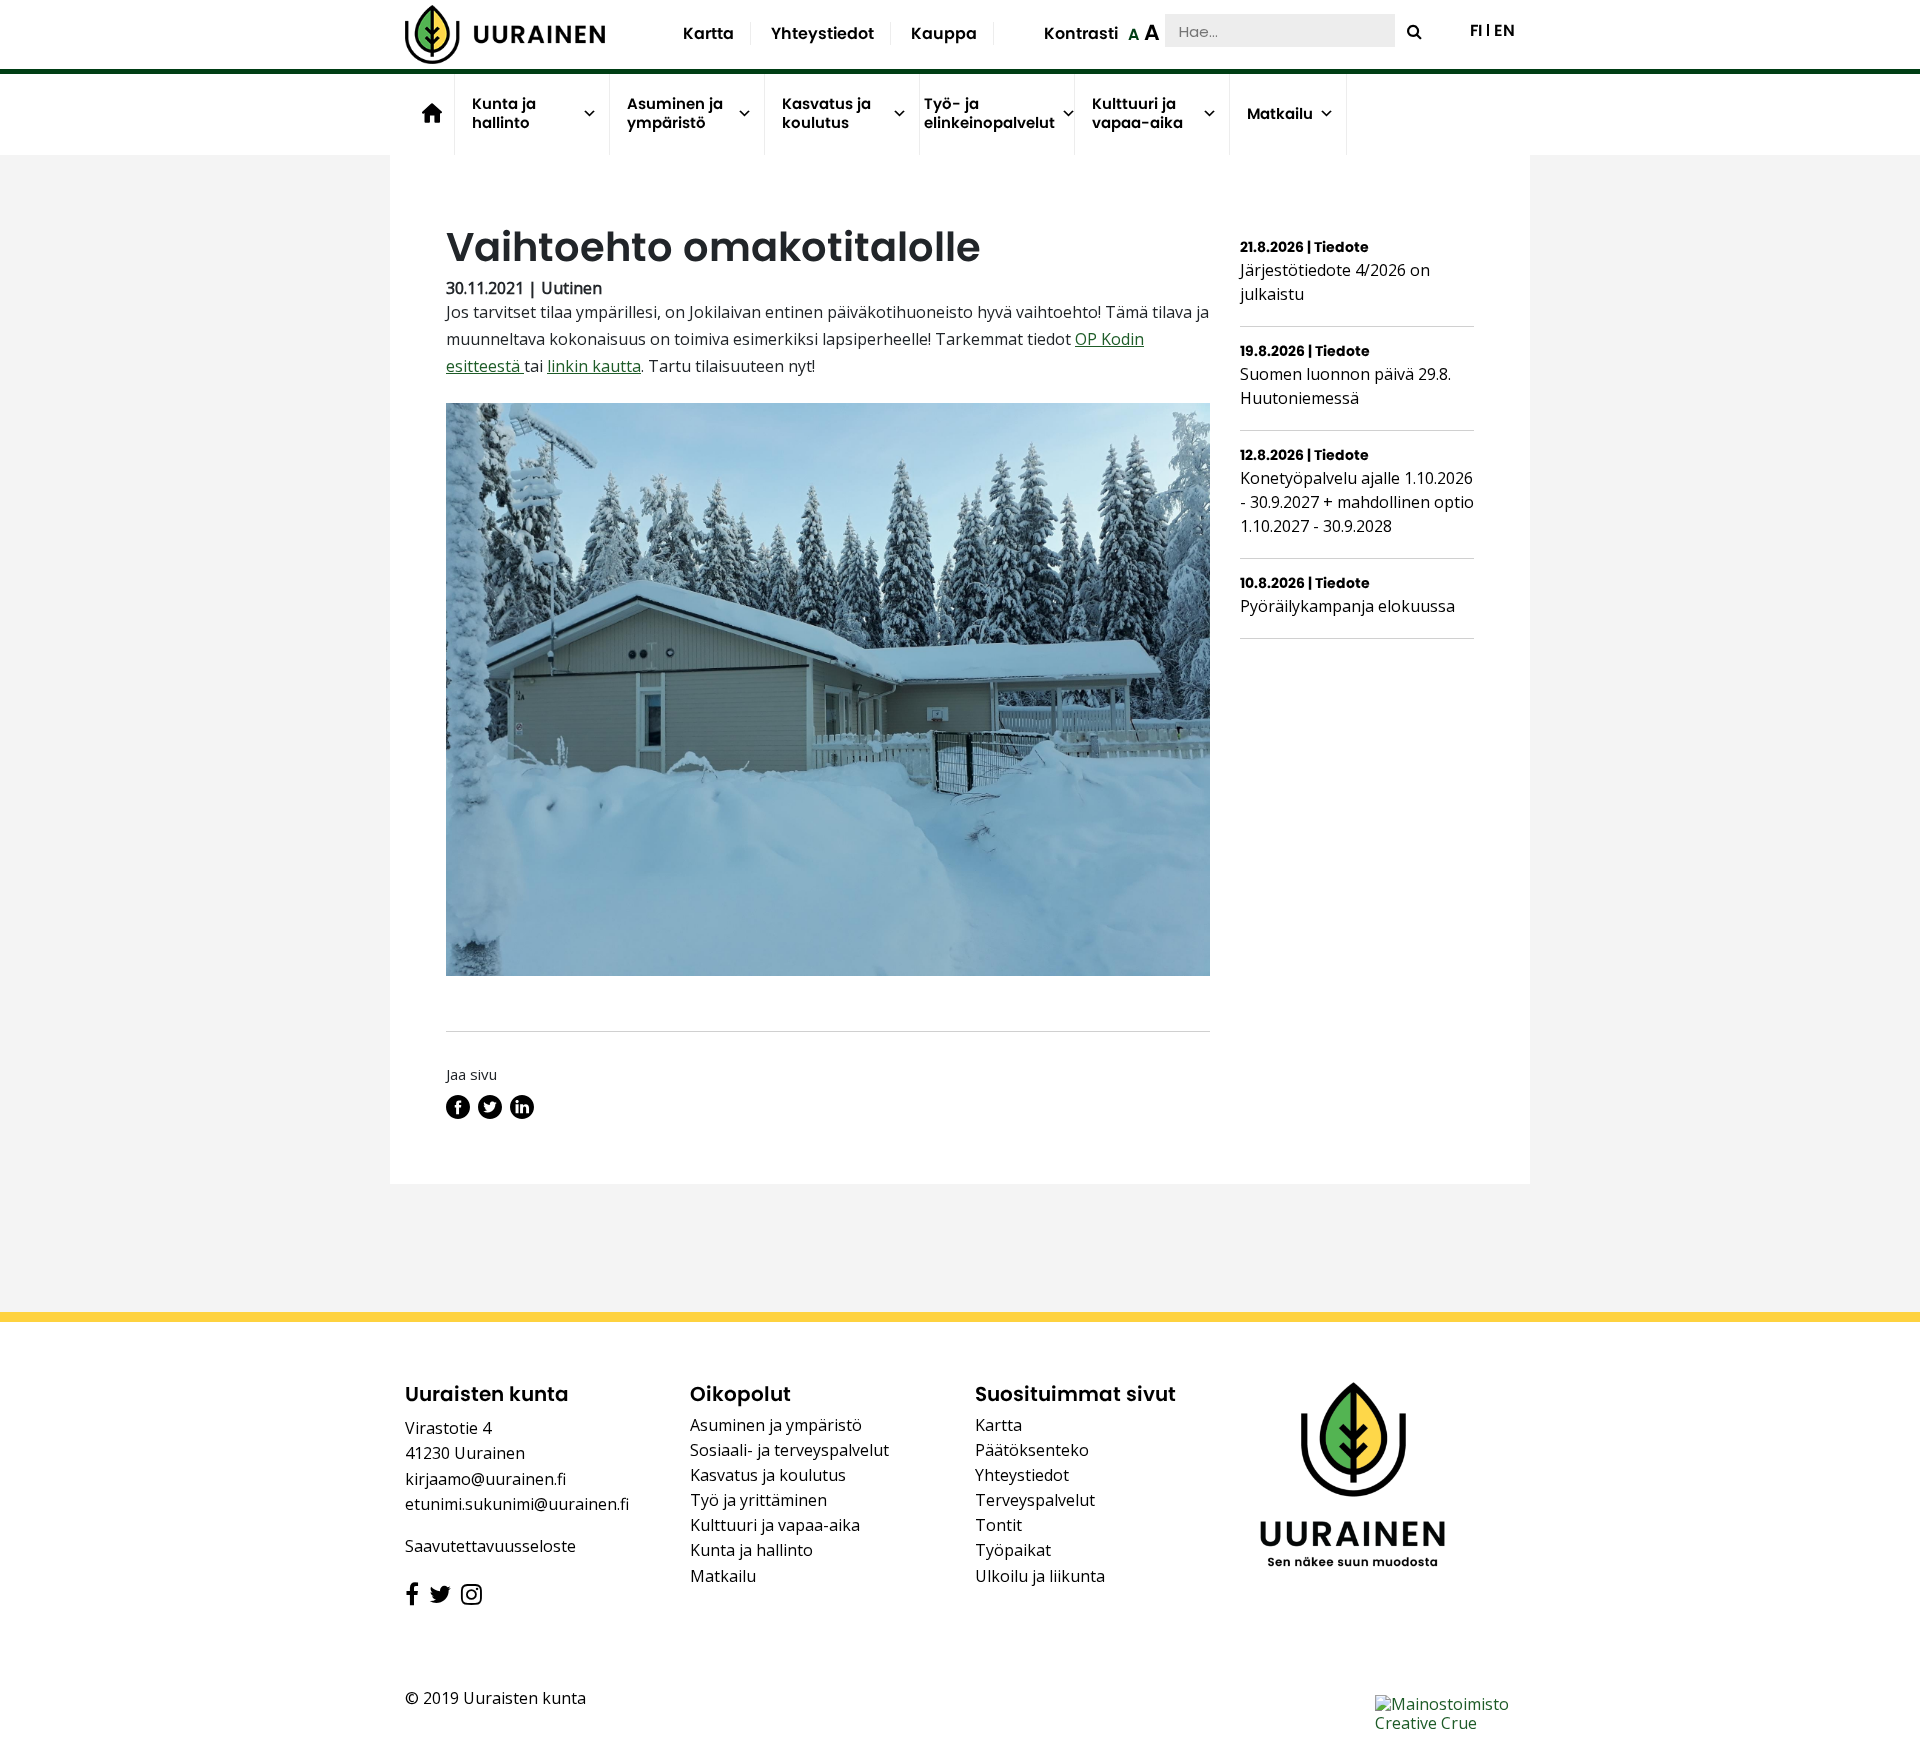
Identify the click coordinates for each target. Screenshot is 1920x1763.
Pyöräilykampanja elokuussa (1347, 606)
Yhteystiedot (822, 33)
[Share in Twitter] (490, 1113)
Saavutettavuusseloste (490, 1546)
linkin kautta (594, 366)
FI (1476, 31)
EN (1504, 31)
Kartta (708, 33)
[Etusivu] (505, 34)
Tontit (998, 1525)
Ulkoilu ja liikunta (1040, 1576)
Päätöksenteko (1032, 1450)
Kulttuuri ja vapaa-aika (1137, 113)
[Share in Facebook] (458, 1113)
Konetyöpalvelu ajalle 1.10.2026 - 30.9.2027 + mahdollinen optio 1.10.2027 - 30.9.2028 (1357, 502)
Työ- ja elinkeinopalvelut (989, 113)
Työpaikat (1013, 1550)
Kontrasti (1081, 33)
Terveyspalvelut (1035, 1500)
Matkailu (1280, 113)
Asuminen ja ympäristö (675, 113)
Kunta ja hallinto (504, 113)
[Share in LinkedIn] (522, 1113)
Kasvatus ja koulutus (826, 113)
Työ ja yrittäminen (758, 1500)
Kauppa (944, 33)
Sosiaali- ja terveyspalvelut (789, 1450)
